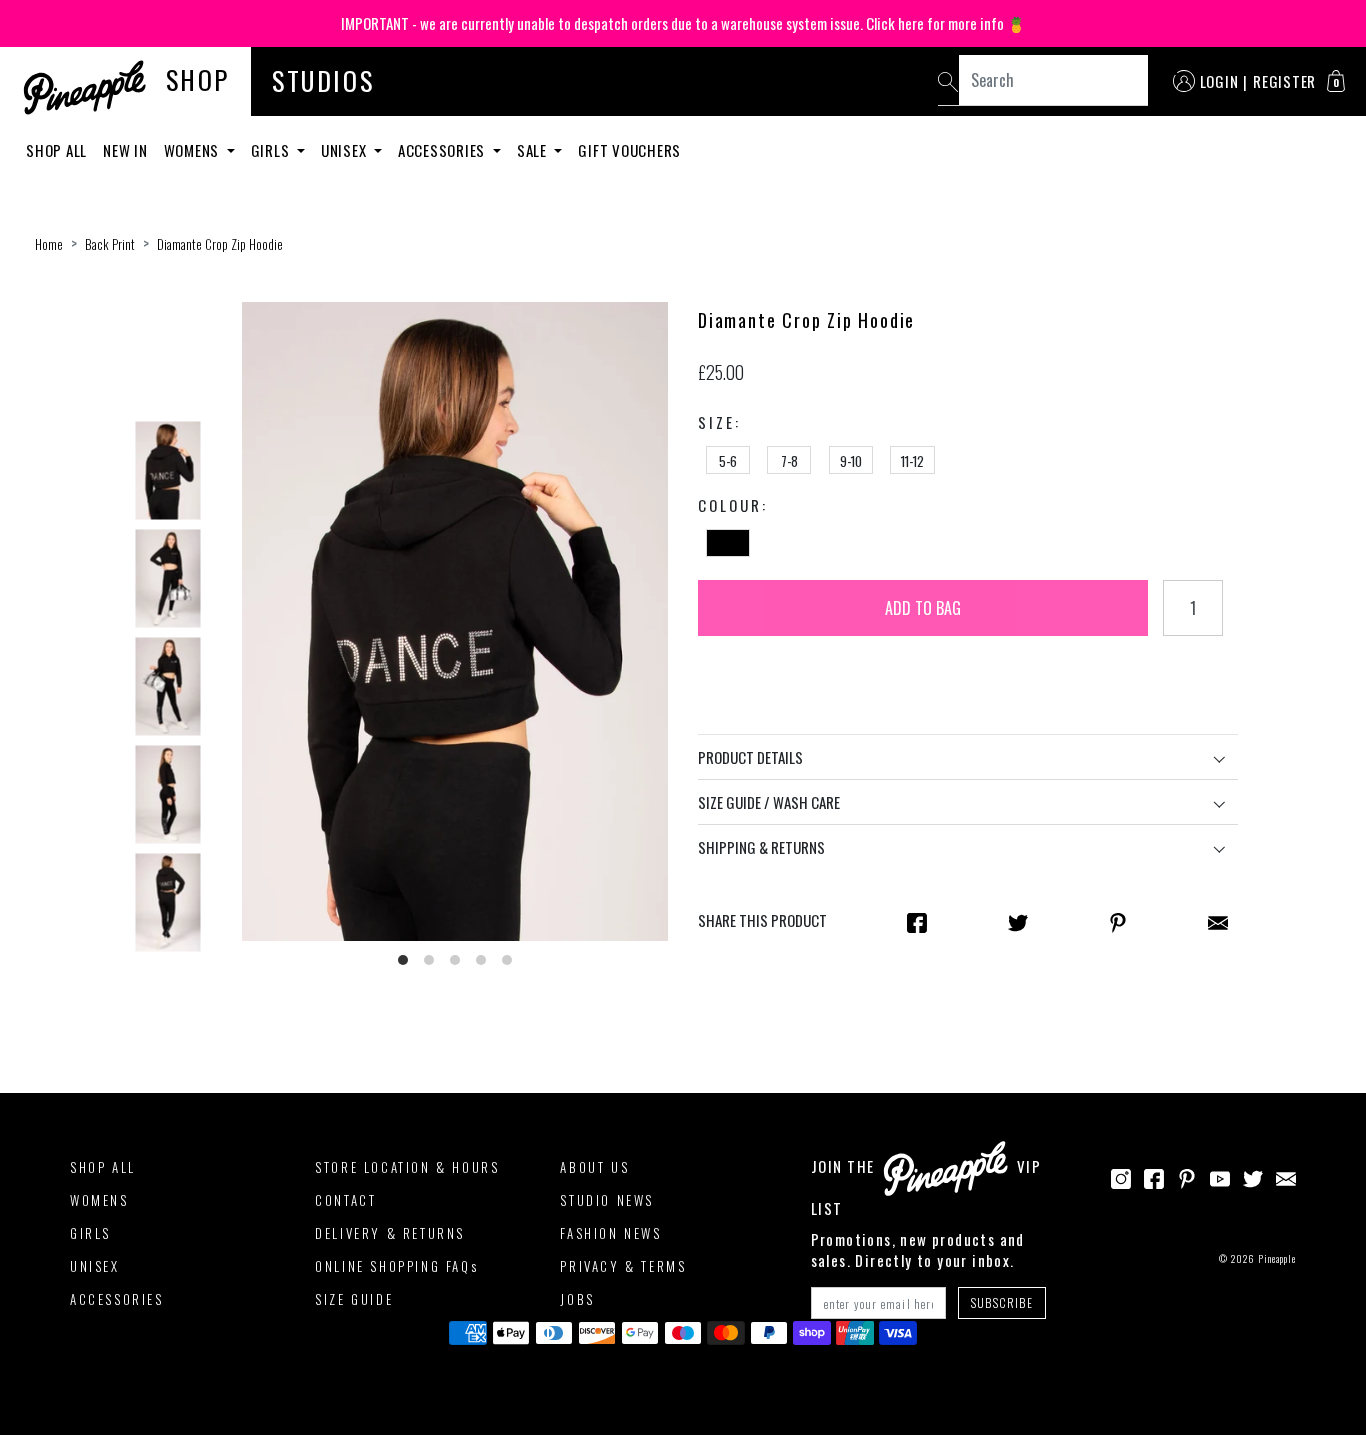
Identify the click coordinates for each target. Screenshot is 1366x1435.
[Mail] (1218, 921)
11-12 (912, 461)
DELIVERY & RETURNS (390, 1233)
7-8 (789, 461)
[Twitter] (1253, 1177)
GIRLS (90, 1233)
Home (49, 244)
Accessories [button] (443, 150)
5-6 (728, 461)
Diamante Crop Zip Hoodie (220, 244)
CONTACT (345, 1200)
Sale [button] (534, 150)
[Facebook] (1154, 1177)
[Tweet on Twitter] (1018, 921)
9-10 (851, 461)
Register (1284, 81)
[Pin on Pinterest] (1118, 921)
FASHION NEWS (610, 1233)
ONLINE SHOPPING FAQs (396, 1266)
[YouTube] (1220, 1177)
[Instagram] (1121, 1177)
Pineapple (1277, 1258)
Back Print (110, 244)
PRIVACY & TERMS (623, 1266)
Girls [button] (272, 150)
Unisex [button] (345, 150)
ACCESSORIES (117, 1299)
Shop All (56, 150)
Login (1219, 81)
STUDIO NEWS (607, 1200)
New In (125, 150)
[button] (1336, 81)
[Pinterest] (1187, 1177)
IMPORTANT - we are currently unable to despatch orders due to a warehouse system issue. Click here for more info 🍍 (683, 23)
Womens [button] (193, 150)
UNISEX (95, 1266)
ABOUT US (594, 1167)
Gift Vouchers (629, 150)
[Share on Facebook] (917, 921)
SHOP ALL (103, 1167)
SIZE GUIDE (354, 1299)
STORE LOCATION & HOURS (407, 1167)
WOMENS (99, 1200)
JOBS (577, 1299)
